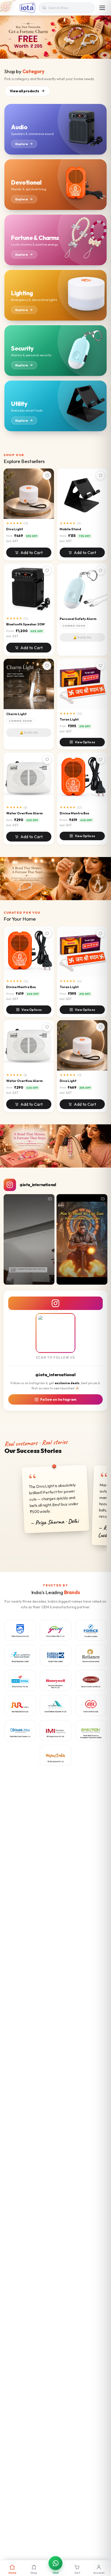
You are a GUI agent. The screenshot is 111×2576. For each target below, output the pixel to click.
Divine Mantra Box (74, 813)
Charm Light (16, 714)
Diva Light (15, 529)
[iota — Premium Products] (55, 37)
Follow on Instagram (58, 1399)
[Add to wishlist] (47, 475)
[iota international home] (27, 8)
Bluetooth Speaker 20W (26, 624)
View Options (85, 742)
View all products (25, 91)
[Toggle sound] (48, 1278)
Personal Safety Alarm (78, 619)
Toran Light (69, 719)
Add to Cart (31, 552)
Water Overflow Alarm (25, 813)
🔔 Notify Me (82, 637)
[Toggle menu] (102, 8)
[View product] (55, 879)
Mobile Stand (70, 529)
